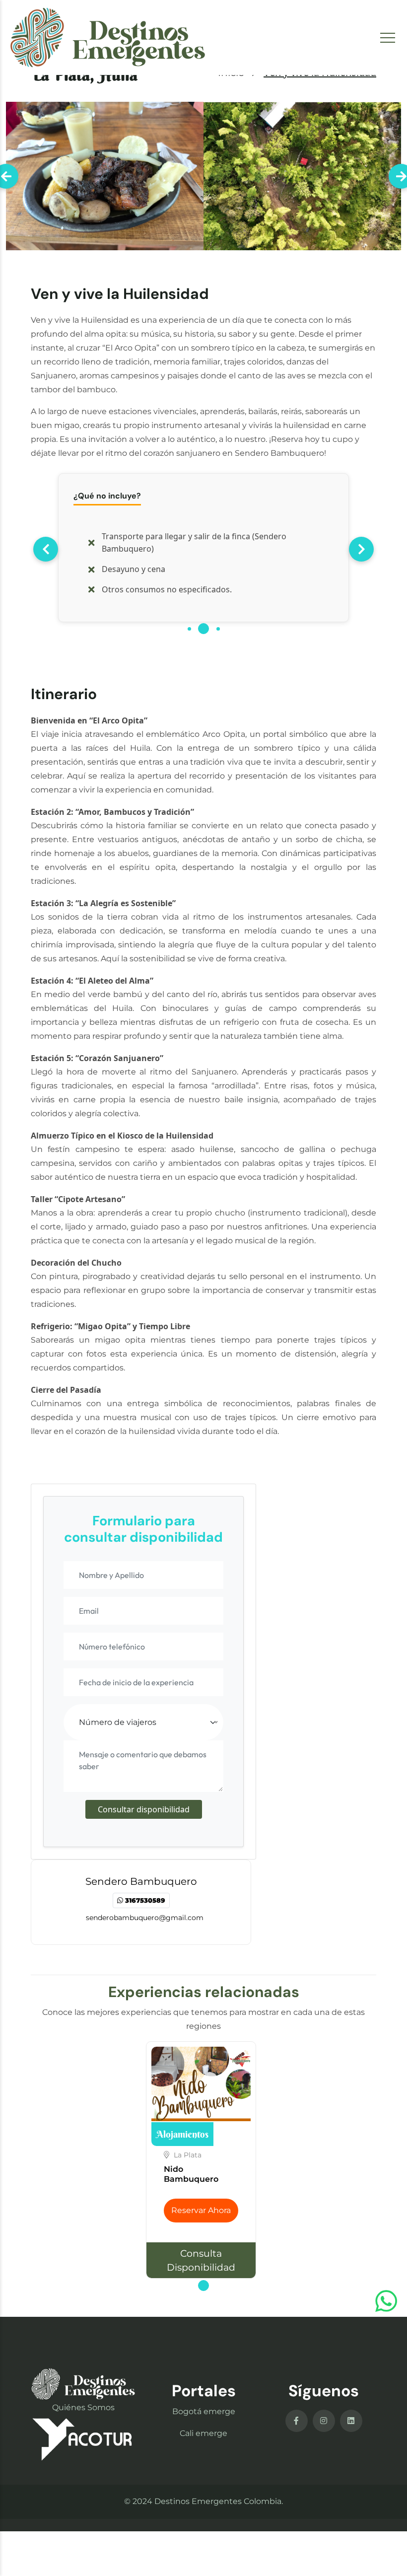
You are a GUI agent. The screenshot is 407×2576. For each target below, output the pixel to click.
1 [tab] (190, 634)
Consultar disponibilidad (144, 1809)
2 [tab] (204, 634)
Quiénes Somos (83, 2407)
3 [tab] (219, 634)
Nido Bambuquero (191, 2174)
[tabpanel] (203, 548)
